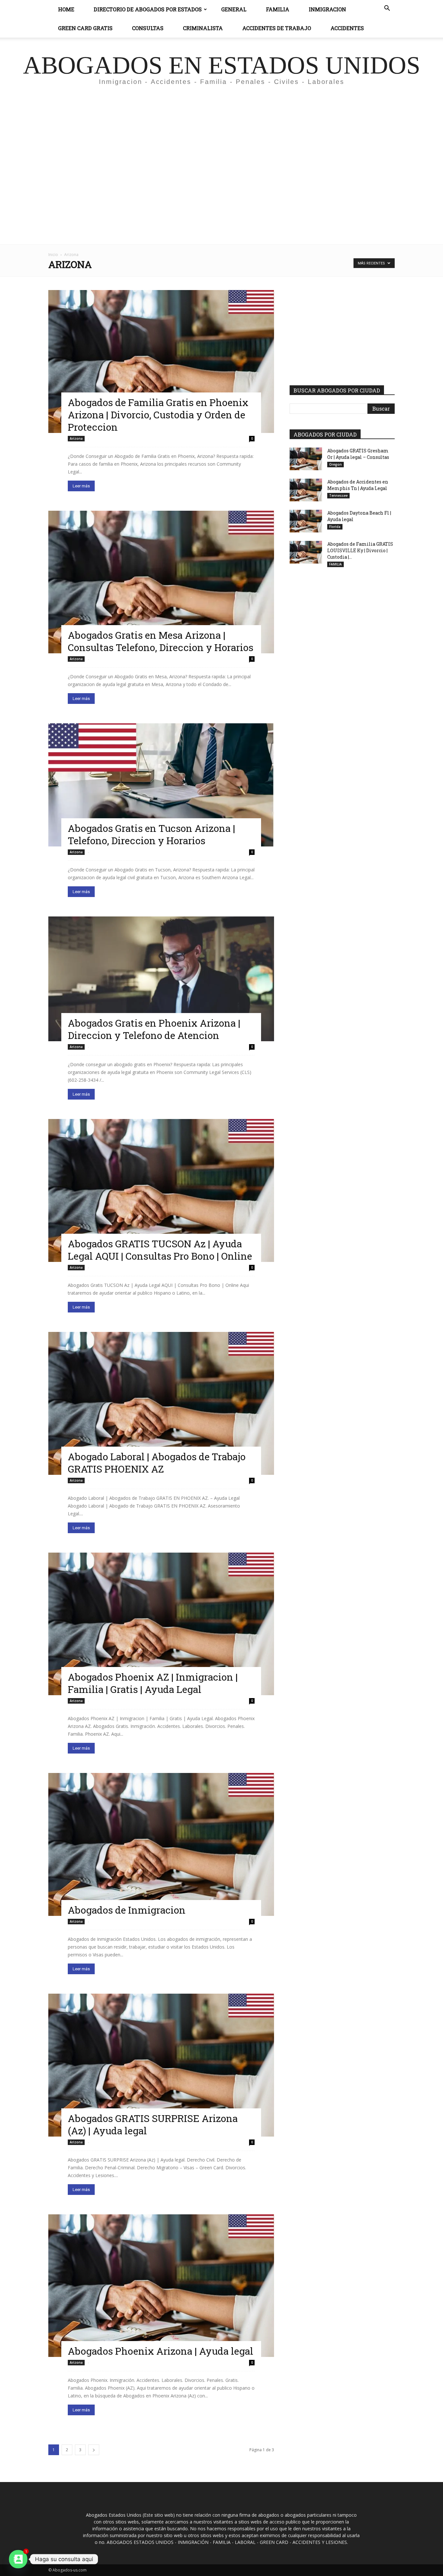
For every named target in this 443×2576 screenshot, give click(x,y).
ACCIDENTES (347, 28)
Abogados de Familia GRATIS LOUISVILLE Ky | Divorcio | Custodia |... (360, 550)
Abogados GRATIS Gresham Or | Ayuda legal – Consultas (358, 454)
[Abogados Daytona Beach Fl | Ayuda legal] (306, 521)
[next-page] (94, 2450)
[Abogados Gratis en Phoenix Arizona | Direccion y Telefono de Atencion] (161, 979)
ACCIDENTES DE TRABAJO (277, 28)
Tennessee (338, 495)
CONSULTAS (148, 28)
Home (66, 9)
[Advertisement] (221, 151)
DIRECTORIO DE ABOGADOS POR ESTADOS (148, 9)
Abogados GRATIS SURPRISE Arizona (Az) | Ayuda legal (153, 2124)
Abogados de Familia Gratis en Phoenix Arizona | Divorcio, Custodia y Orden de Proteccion (158, 415)
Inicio (53, 255)
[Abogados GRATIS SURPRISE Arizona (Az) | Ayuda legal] (161, 2065)
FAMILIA (335, 564)
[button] (387, 9)
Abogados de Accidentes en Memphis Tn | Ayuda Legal (358, 485)
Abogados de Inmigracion (127, 1910)
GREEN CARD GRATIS (85, 28)
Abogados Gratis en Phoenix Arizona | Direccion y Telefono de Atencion (154, 1029)
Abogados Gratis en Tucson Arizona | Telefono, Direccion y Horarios (151, 834)
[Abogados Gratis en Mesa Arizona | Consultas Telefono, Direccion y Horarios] (161, 582)
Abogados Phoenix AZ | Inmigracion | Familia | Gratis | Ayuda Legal (153, 1683)
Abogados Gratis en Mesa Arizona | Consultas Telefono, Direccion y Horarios (161, 641)
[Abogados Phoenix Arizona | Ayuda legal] (161, 2286)
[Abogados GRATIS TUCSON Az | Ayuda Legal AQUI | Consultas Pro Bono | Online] (161, 1190)
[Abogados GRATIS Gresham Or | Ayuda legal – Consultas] (306, 459)
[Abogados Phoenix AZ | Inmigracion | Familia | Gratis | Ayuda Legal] (161, 1624)
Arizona (76, 438)
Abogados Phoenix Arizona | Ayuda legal (161, 2351)
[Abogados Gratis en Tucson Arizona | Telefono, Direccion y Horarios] (161, 785)
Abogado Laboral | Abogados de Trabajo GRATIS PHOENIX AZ (157, 1463)
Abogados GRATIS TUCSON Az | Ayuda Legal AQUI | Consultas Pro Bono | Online (160, 1250)
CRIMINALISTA (203, 28)
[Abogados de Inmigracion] (161, 1844)
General (234, 9)
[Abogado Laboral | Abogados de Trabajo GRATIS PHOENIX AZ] (161, 1403)
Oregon (335, 464)
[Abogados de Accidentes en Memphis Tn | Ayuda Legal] (306, 490)
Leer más (81, 486)
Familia (278, 9)
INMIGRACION (327, 9)
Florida (335, 527)
